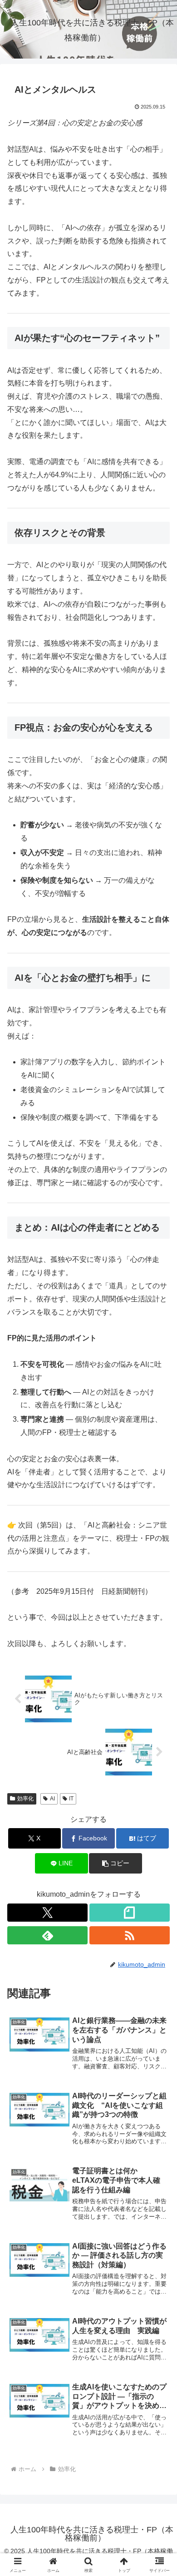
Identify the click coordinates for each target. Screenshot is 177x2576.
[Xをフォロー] (47, 1913)
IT (71, 1799)
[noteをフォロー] (130, 1913)
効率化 (25, 1799)
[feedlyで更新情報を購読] (47, 1935)
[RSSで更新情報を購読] (130, 1935)
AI (52, 1799)
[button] (115, 1863)
